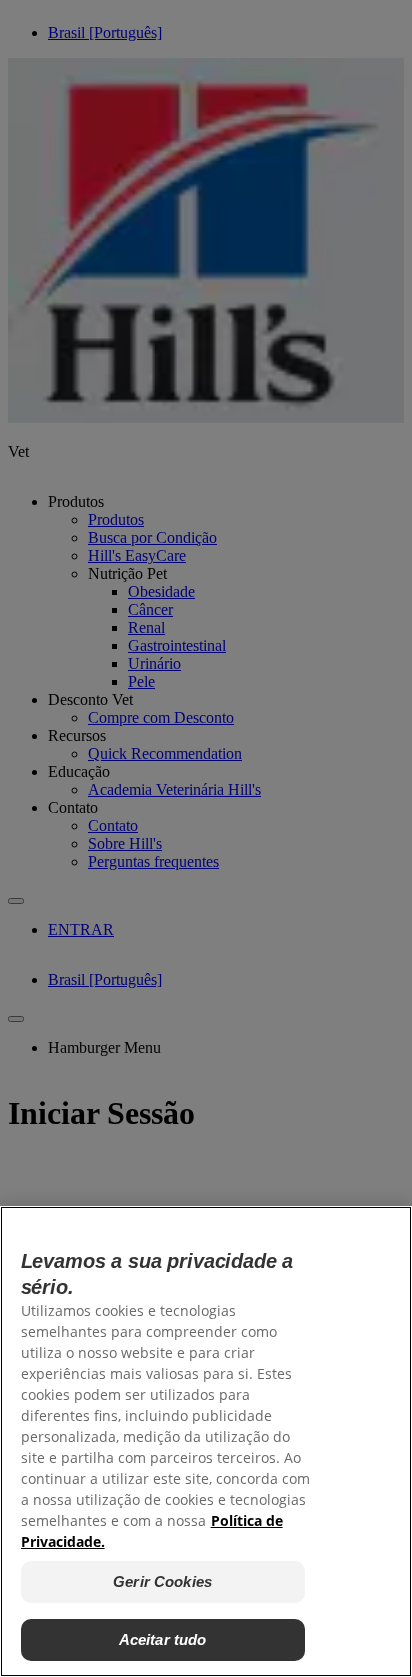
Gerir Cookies (162, 1581)
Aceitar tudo (163, 1639)
